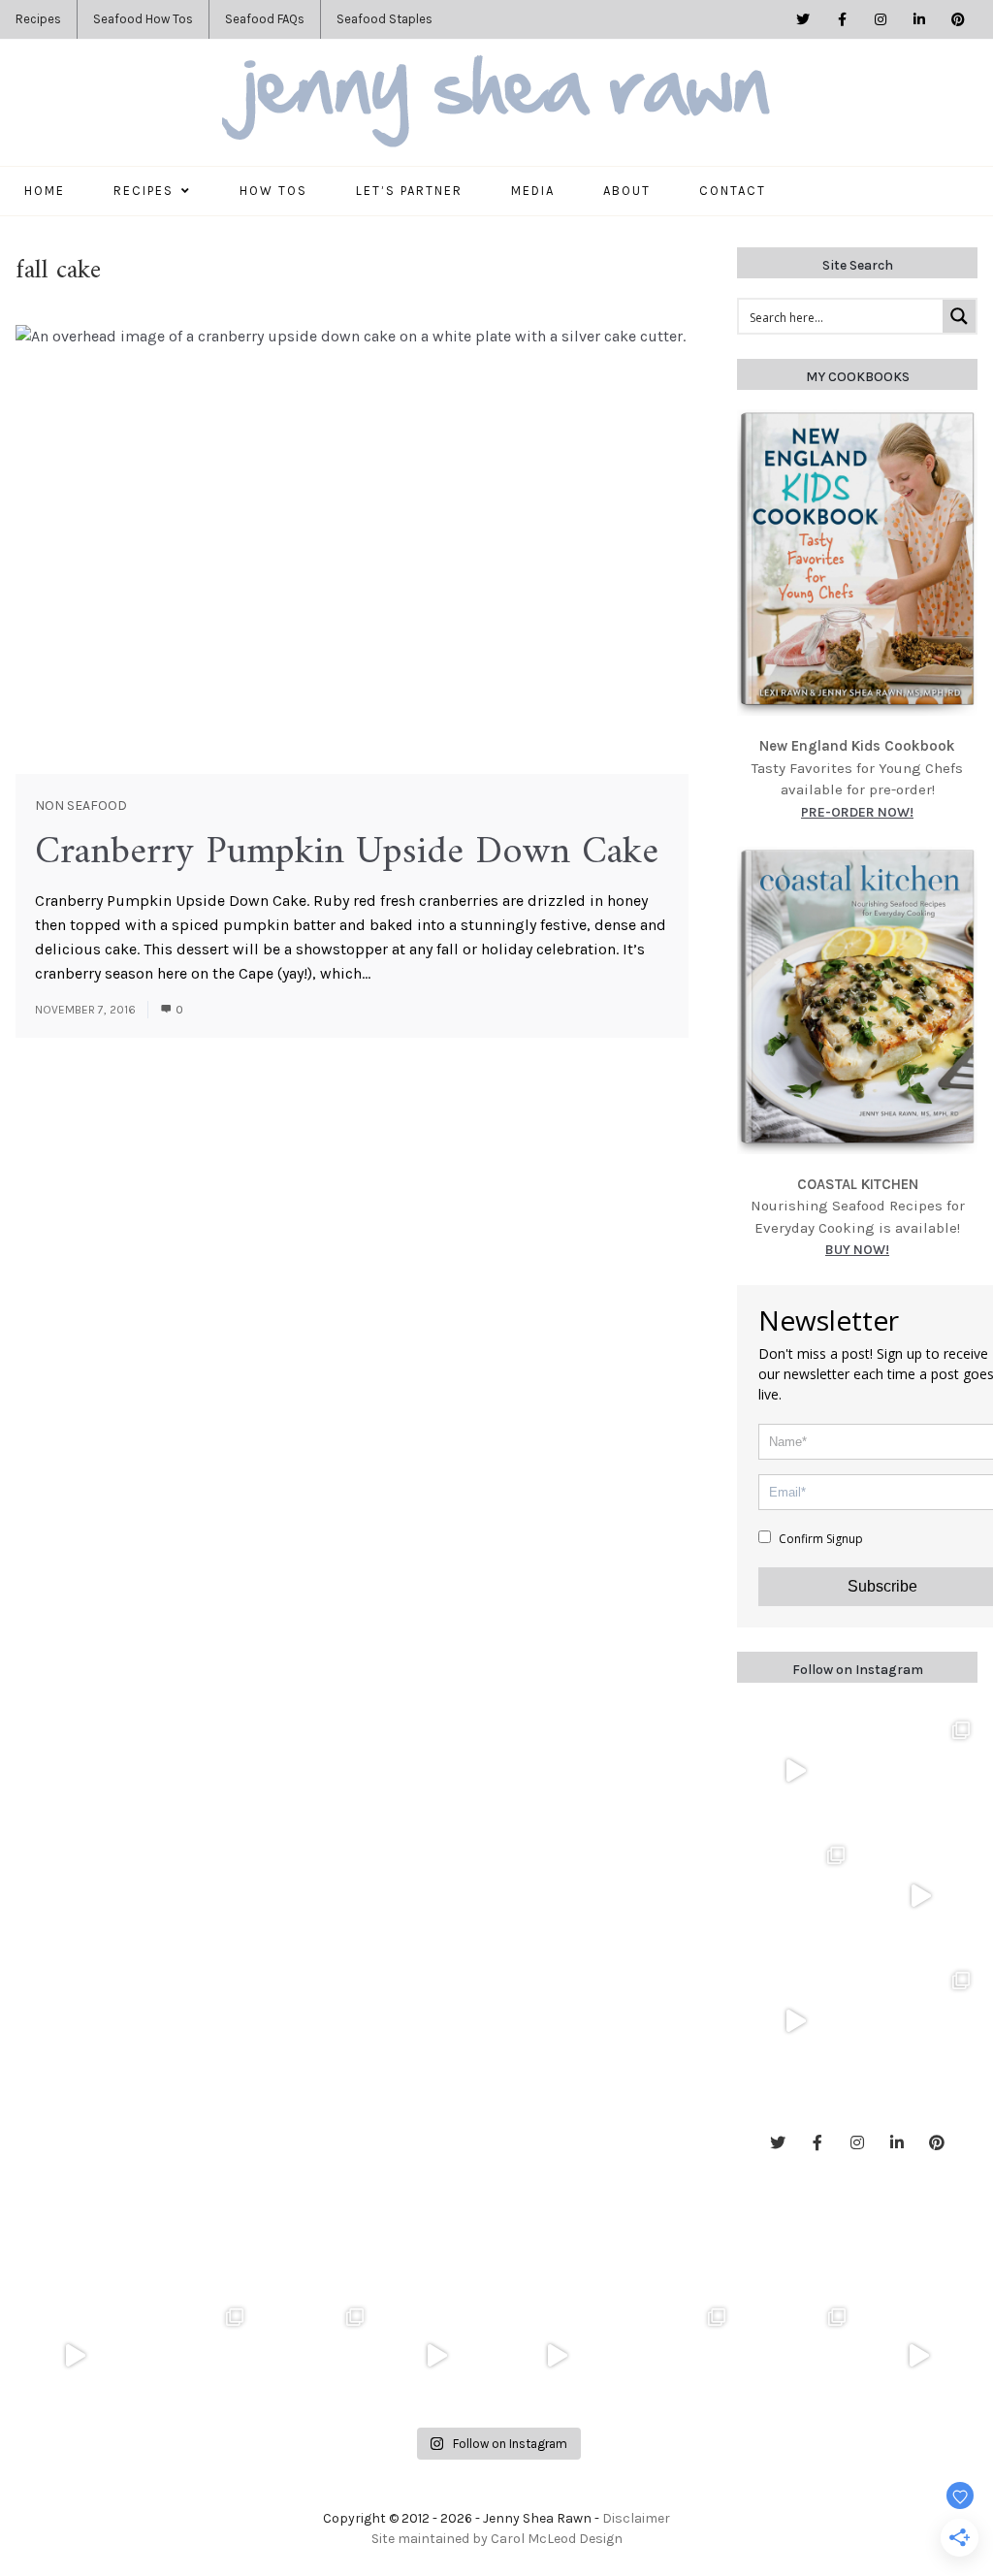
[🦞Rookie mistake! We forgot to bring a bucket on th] (920, 1897)
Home (45, 191)
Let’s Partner (409, 191)
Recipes (38, 19)
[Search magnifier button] (959, 316)
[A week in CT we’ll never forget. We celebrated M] (920, 1771)
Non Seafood (81, 805)
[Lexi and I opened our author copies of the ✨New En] (795, 1771)
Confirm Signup (819, 1539)
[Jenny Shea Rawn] (496, 103)
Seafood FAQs (265, 19)
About (627, 191)
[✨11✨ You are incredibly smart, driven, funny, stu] (795, 1897)
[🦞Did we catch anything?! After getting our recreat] (918, 2356)
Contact (733, 191)
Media (533, 191)
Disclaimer (636, 2518)
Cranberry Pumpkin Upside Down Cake (347, 853)
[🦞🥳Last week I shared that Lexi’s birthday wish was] (795, 2022)
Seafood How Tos (143, 19)
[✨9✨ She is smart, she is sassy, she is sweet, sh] (920, 2022)
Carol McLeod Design (557, 2539)
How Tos (273, 191)
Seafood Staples (384, 19)
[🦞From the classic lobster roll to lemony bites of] (798, 2356)
